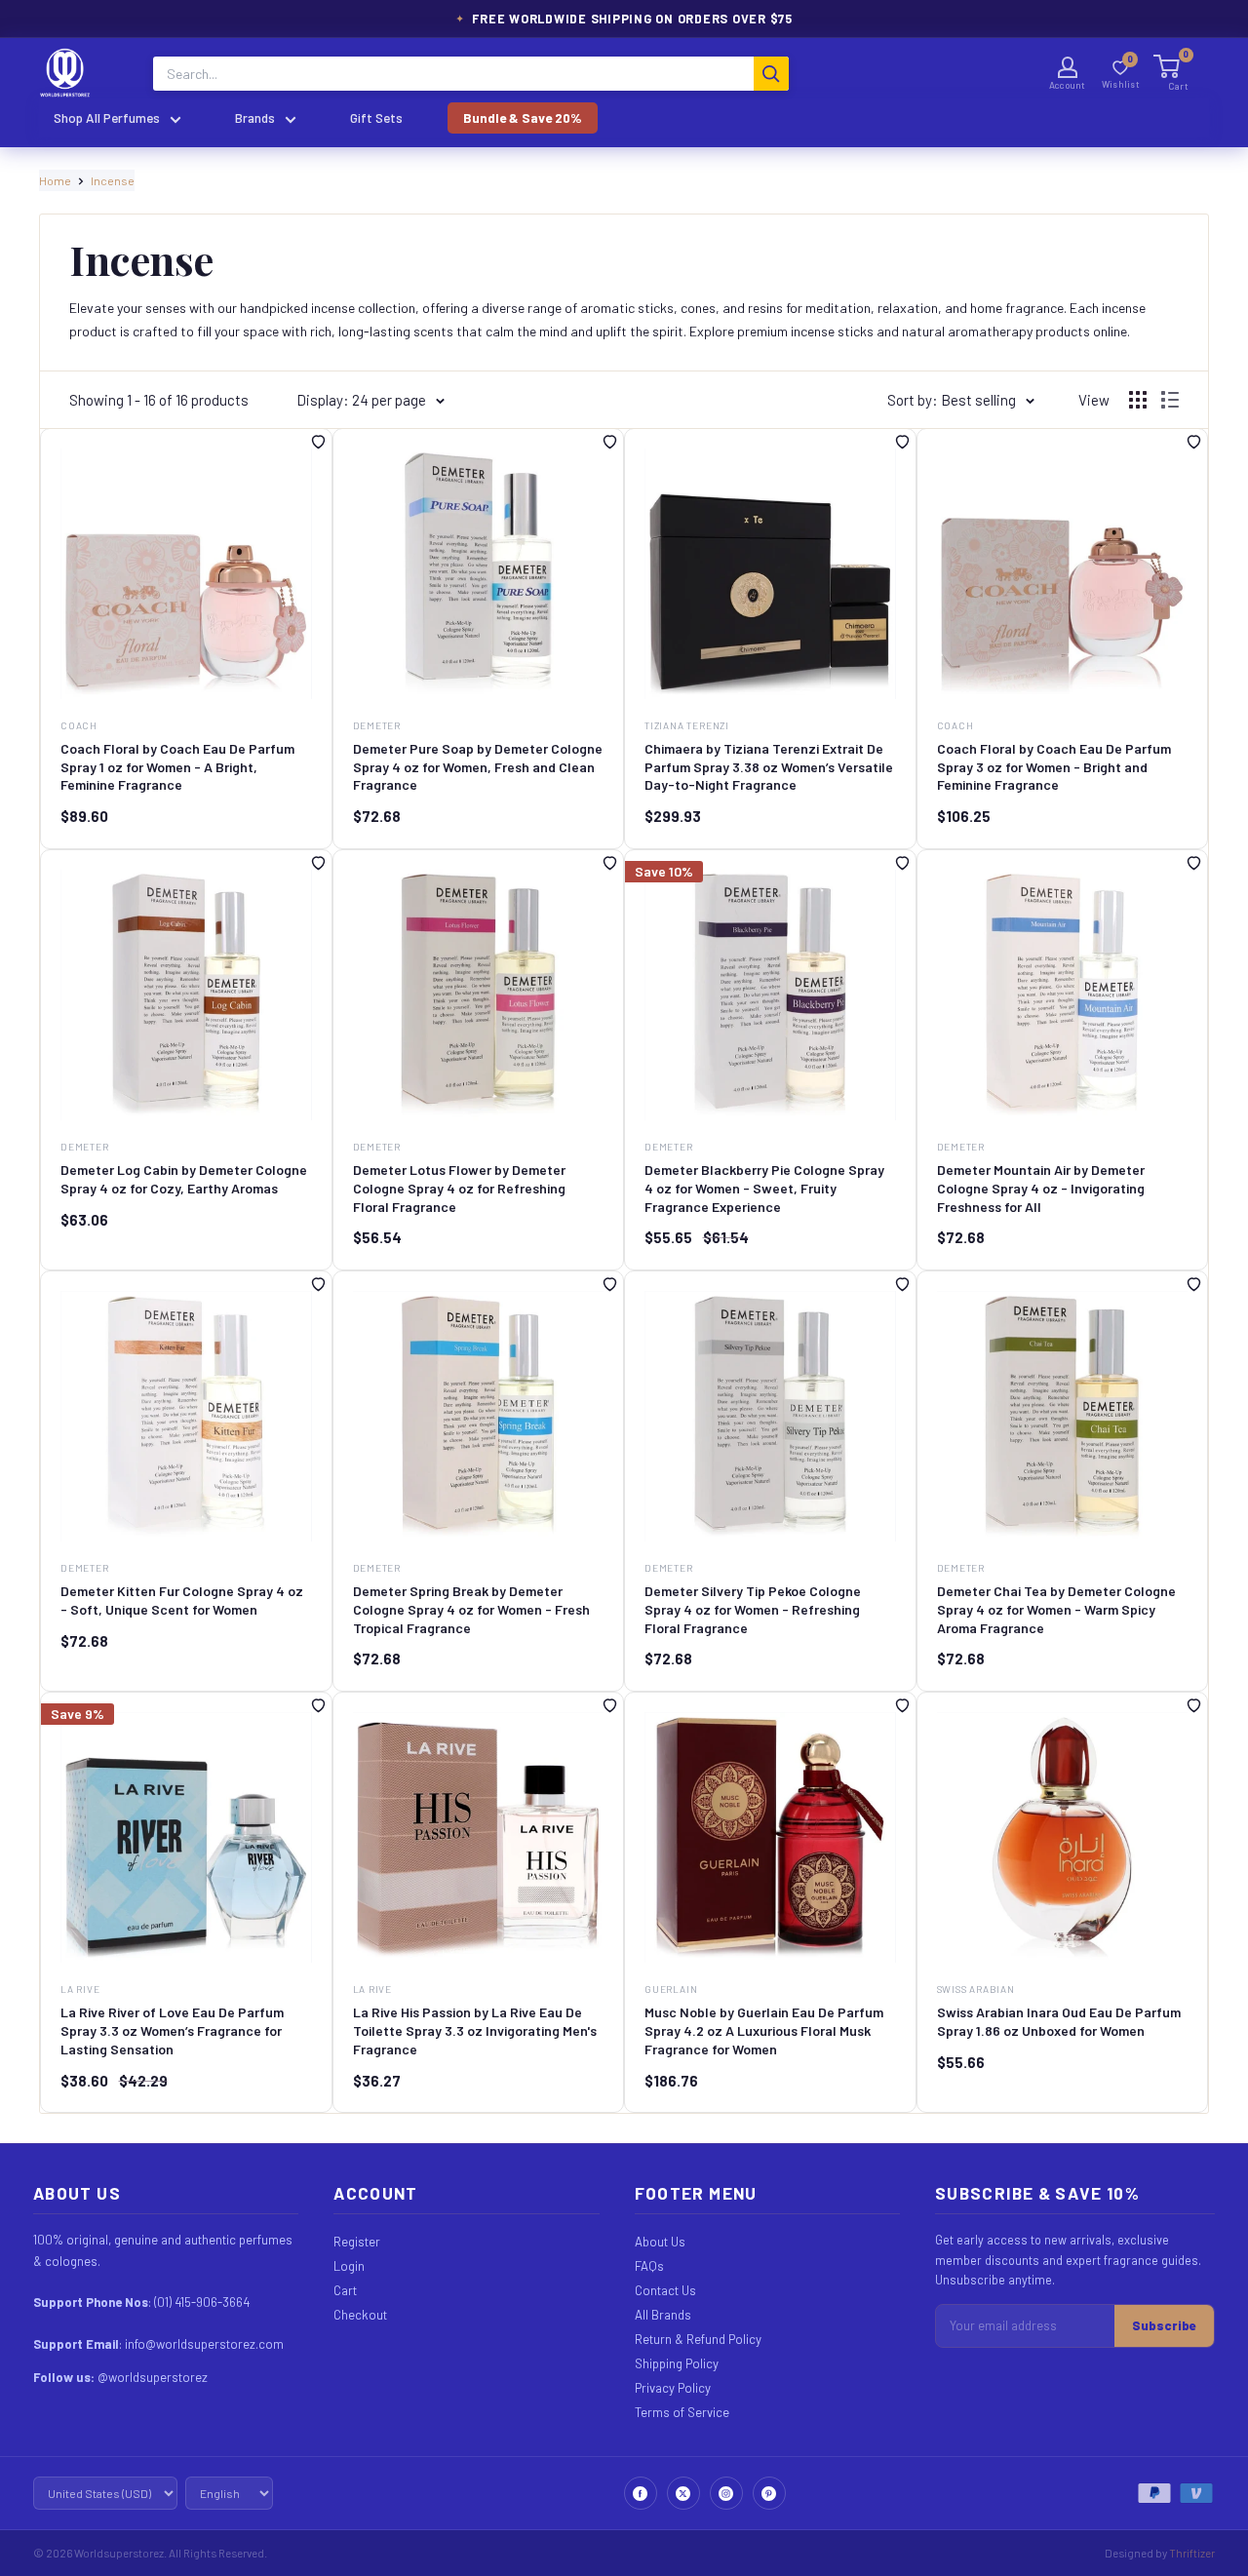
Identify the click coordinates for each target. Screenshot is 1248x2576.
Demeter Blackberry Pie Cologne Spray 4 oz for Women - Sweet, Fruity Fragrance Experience (764, 1188)
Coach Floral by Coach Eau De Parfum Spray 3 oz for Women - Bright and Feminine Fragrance (1054, 767)
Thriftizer (1192, 2553)
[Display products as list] (1170, 400)
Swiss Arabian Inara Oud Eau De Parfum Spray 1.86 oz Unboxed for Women (1059, 2021)
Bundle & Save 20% (523, 117)
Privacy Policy (673, 2388)
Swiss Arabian (976, 1989)
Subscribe (1164, 2325)
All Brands (663, 2315)
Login (349, 2266)
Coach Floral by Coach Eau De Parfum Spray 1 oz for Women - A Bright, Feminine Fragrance (177, 767)
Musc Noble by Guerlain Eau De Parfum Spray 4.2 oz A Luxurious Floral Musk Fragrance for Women (764, 2030)
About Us (660, 2242)
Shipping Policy (677, 2363)
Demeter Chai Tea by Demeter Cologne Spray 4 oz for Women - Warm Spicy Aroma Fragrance (1056, 1609)
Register (357, 2242)
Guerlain (671, 1989)
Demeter (377, 725)
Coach (79, 725)
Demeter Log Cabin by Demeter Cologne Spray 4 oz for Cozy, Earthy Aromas (184, 1179)
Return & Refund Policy (698, 2339)
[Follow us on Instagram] (726, 2493)
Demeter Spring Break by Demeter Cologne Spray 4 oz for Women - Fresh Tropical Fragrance (471, 1609)
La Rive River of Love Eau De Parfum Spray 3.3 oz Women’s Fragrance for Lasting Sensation (172, 2030)
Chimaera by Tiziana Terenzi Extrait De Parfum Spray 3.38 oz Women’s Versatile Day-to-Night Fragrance (769, 767)
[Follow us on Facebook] (641, 2493)
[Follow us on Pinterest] (769, 2493)
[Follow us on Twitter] (683, 2493)
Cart (345, 2290)
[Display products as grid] (1138, 400)
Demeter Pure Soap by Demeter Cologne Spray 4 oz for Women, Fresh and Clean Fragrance (478, 767)
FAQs (649, 2266)
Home (55, 180)
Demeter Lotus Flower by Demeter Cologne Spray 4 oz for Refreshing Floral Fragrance (459, 1188)
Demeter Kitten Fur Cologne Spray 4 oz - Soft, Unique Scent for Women (182, 1600)
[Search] (771, 74)
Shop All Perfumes (107, 117)
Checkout (360, 2315)
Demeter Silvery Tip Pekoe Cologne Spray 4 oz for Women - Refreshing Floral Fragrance (753, 1609)
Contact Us (665, 2290)
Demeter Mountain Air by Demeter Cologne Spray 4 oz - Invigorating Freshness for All (1041, 1188)
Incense (113, 180)
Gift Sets (376, 117)
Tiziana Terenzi (687, 725)
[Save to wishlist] (318, 445)
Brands (255, 117)
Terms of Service (682, 2412)
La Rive (80, 1989)
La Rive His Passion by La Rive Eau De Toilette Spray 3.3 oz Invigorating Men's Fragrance (475, 2030)
